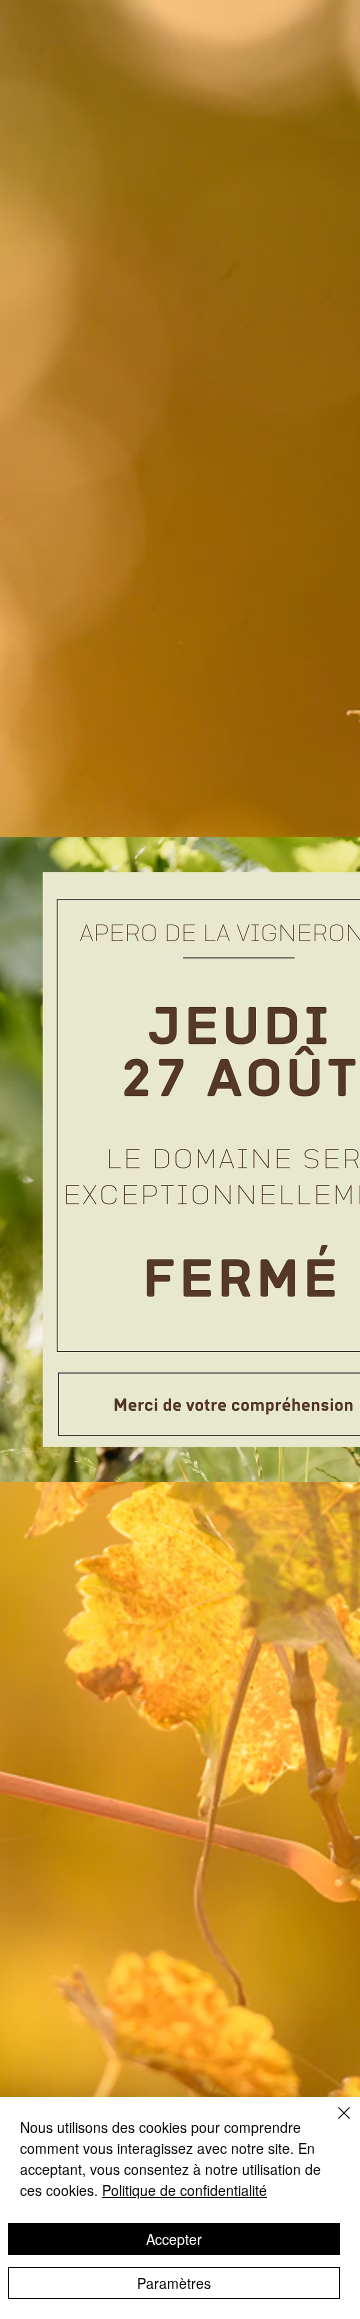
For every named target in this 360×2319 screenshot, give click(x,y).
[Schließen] (332, 2125)
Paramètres (174, 2283)
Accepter (174, 2239)
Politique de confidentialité (184, 2190)
